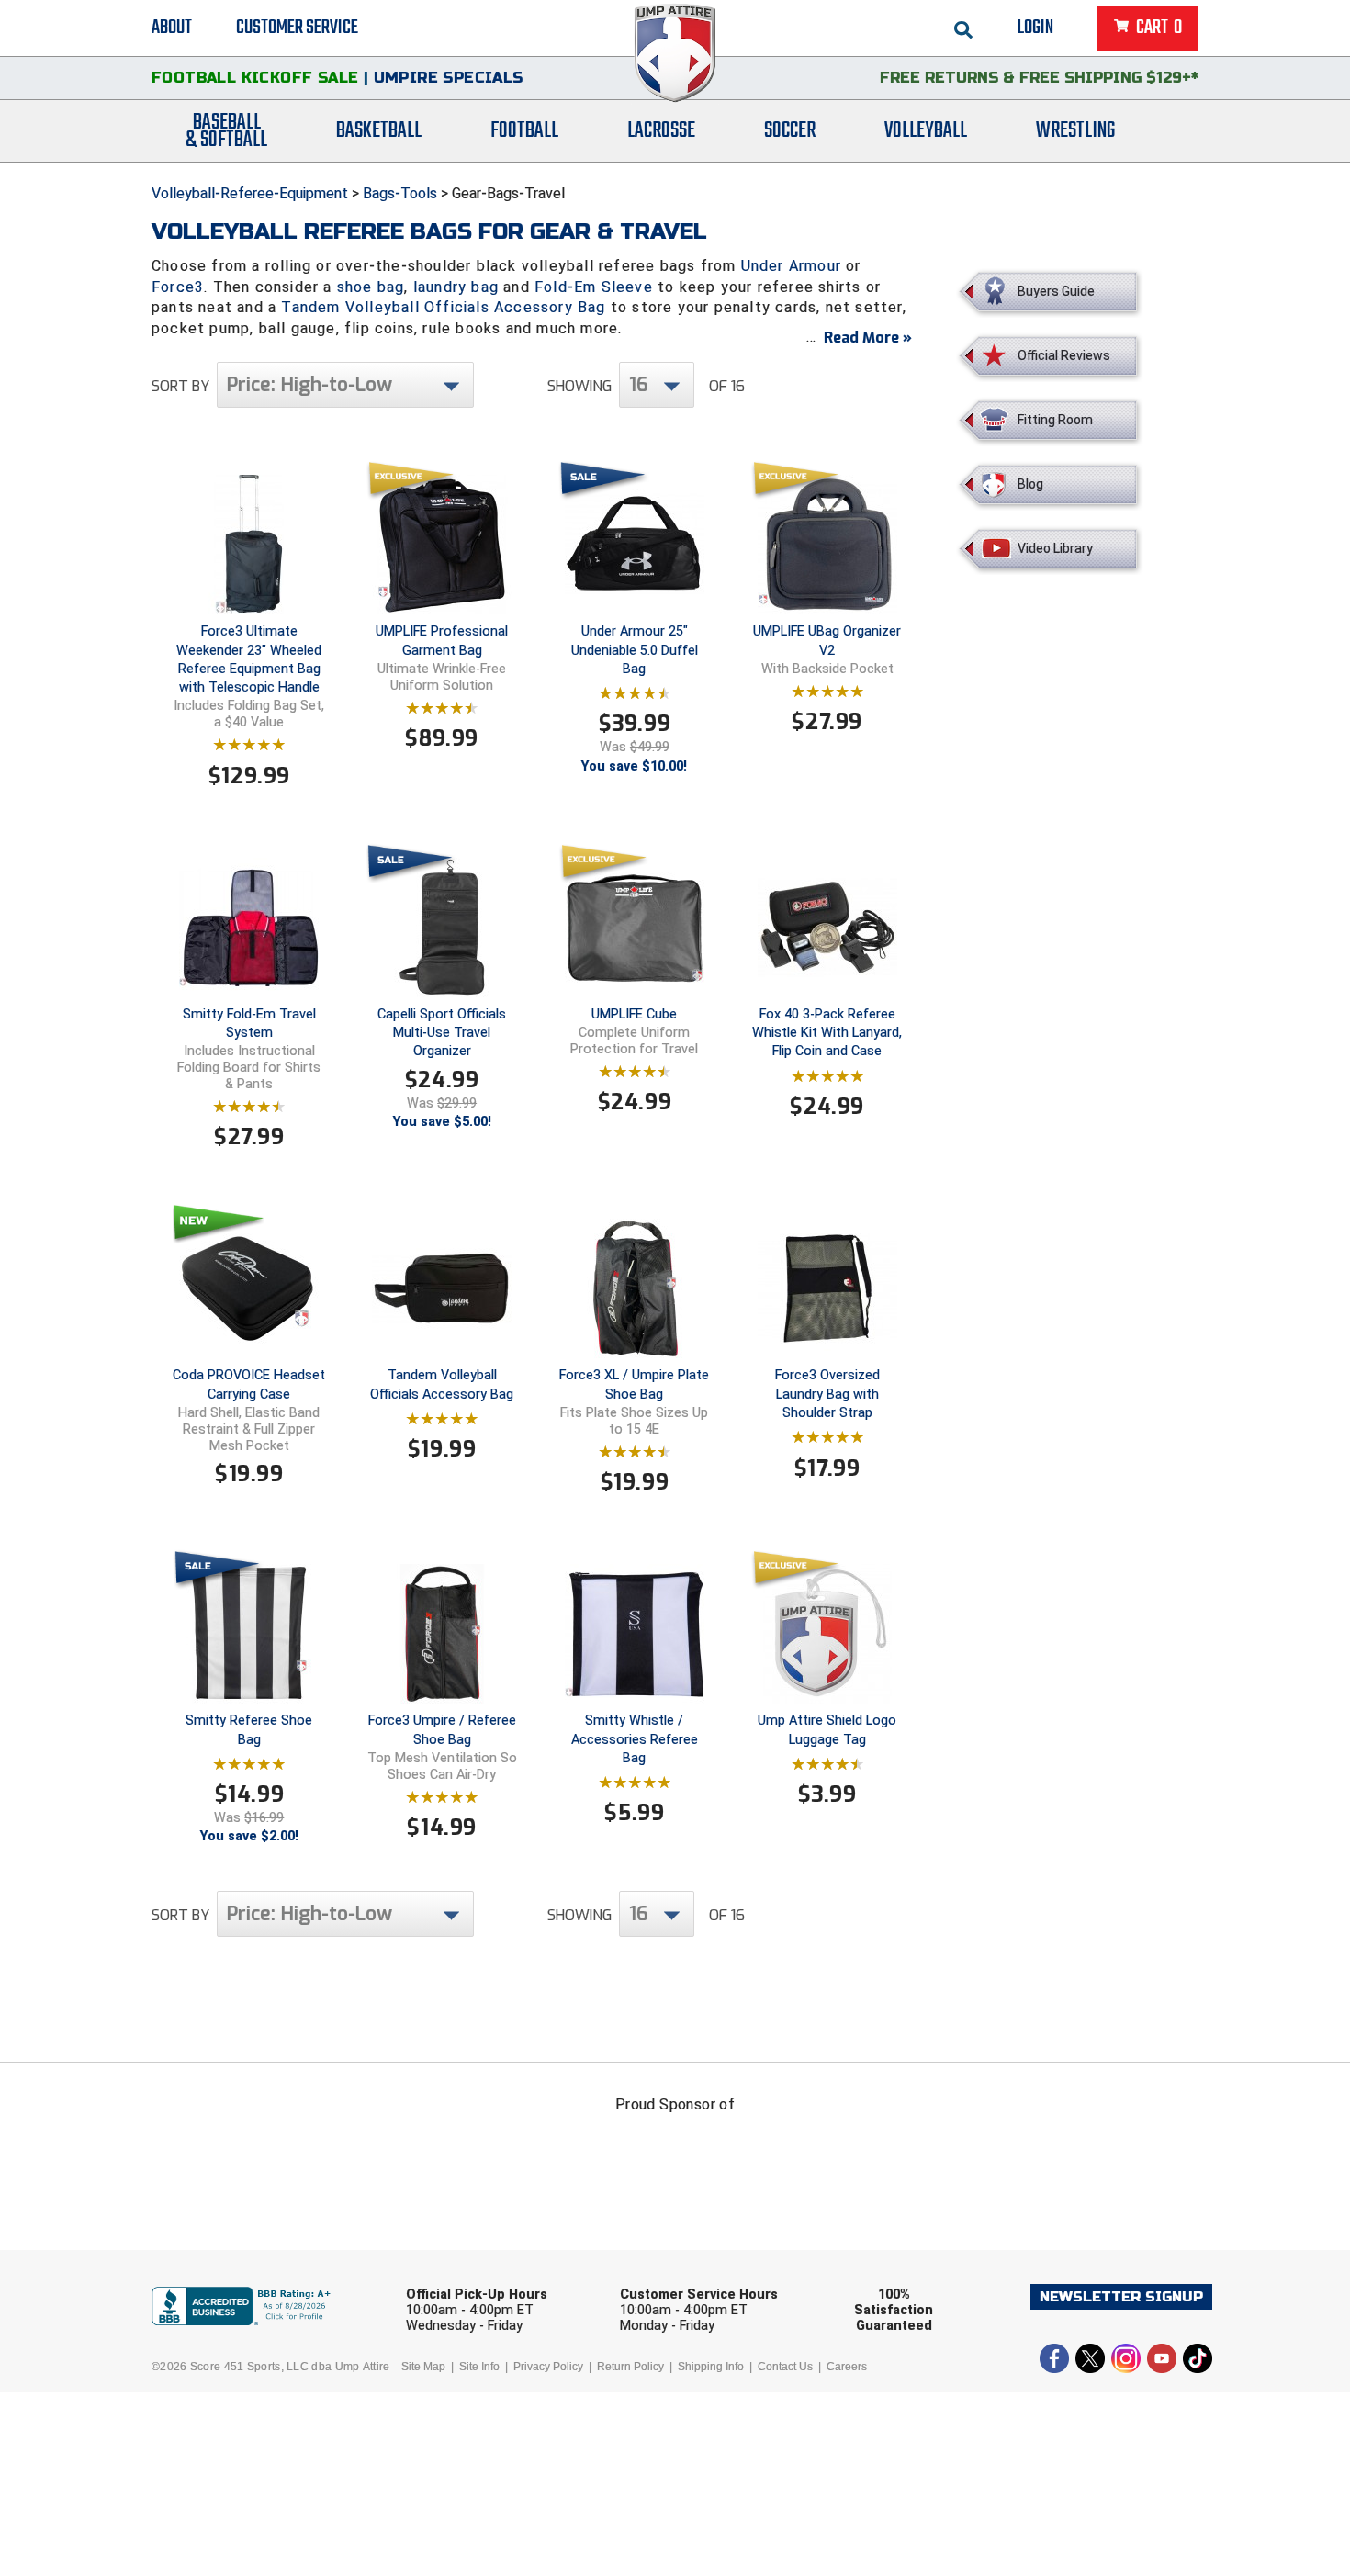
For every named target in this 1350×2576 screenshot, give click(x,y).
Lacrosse (661, 131)
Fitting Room (1055, 420)
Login (1035, 28)
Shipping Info (711, 2367)
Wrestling (1075, 131)
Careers (847, 2367)
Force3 (178, 287)
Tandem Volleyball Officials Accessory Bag (443, 307)
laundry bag (456, 287)
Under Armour (791, 266)
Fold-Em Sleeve (594, 287)
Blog (1030, 484)
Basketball (379, 131)
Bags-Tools (400, 193)
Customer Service (297, 28)
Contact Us (785, 2367)
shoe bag (371, 287)
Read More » (868, 337)
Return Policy (630, 2367)
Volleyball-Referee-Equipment (250, 193)
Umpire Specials (449, 78)
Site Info (479, 2367)
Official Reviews (1064, 355)
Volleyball (926, 131)
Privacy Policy (548, 2367)
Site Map (423, 2367)
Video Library (1055, 548)
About (172, 28)
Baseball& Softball (226, 131)
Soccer (790, 131)
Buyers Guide (1056, 291)
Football (524, 131)
